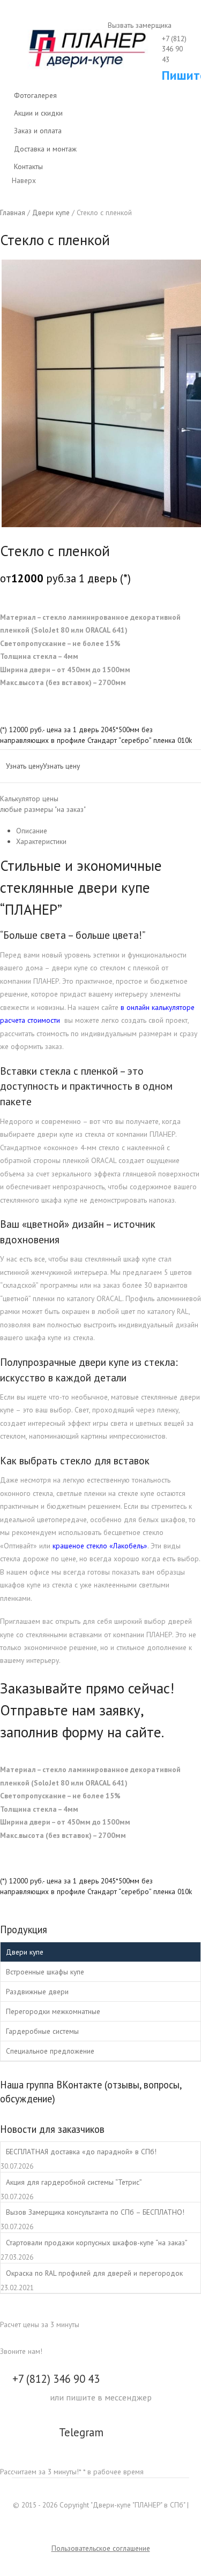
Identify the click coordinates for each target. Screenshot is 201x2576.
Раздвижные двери (37, 1992)
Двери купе (25, 1952)
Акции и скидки (38, 113)
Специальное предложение (50, 2051)
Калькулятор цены (43, 804)
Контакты (28, 166)
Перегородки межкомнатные (53, 2011)
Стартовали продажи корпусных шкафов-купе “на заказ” (97, 2243)
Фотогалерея (35, 95)
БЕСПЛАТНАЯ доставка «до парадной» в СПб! (81, 2152)
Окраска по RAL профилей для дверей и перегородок (94, 2273)
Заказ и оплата (38, 131)
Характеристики (41, 841)
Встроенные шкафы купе (45, 1972)
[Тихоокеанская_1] (100, 393)
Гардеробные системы (42, 2031)
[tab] (109, 831)
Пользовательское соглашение (101, 2548)
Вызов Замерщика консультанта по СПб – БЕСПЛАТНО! (95, 2212)
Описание (32, 831)
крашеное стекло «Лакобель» (100, 1546)
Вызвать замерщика (139, 25)
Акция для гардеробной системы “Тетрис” (74, 2182)
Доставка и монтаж (45, 149)
